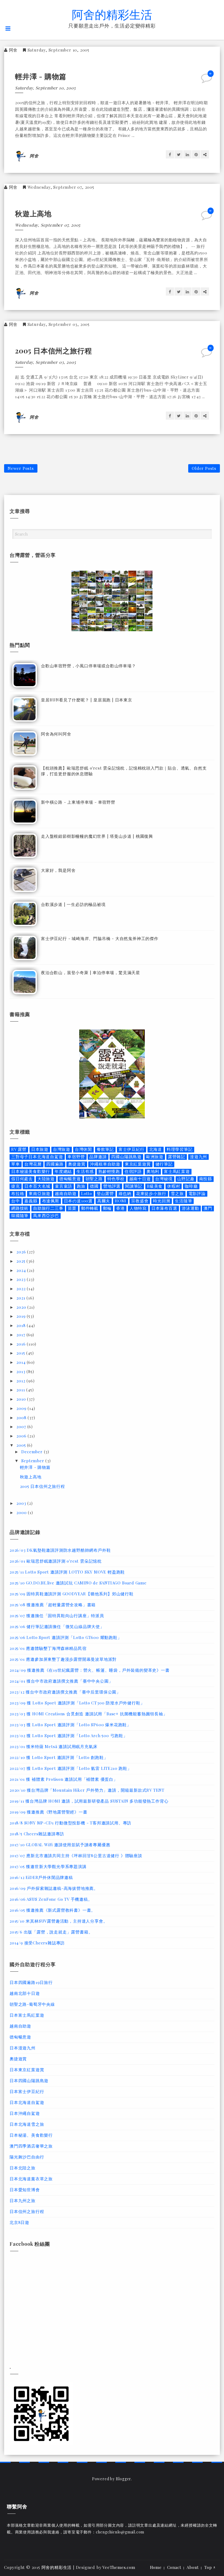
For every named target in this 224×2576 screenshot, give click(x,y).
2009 (22, 1408)
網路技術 (20, 1208)
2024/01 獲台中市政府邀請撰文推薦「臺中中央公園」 (61, 1681)
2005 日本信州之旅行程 (53, 351)
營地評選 (112, 1186)
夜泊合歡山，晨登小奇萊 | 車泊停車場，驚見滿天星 (91, 972)
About (193, 2567)
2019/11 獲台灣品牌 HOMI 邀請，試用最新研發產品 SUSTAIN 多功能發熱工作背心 (89, 1801)
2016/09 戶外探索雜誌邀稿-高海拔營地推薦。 (54, 1888)
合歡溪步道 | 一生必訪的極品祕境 (73, 904)
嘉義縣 (31, 1201)
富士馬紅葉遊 (177, 1171)
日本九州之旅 (23, 2200)
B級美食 (155, 1186)
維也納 (125, 1194)
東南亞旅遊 (39, 1194)
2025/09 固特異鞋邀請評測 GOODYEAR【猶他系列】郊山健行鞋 (72, 1594)
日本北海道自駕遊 (27, 2102)
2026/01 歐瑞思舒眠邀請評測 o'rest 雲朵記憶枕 (56, 1561)
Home (156, 2567)
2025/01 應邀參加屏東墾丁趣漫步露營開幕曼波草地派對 (63, 1659)
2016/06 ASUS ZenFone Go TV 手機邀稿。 (51, 1899)
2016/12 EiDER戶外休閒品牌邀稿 (41, 1877)
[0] (207, 80)
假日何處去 (22, 1179)
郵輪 (107, 1208)
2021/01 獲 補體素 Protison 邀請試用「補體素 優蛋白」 (64, 1779)
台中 (16, 1201)
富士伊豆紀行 (132, 1149)
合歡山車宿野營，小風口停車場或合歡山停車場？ (89, 666)
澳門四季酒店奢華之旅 (31, 2146)
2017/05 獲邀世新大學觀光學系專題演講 (48, 1866)
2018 (22, 1325)
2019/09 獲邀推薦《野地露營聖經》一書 (48, 1812)
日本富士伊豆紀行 (27, 2091)
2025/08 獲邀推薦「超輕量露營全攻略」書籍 (53, 1605)
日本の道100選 (78, 1201)
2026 (22, 1252)
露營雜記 (177, 1157)
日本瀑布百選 (164, 1208)
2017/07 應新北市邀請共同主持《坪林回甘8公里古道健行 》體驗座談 (76, 1856)
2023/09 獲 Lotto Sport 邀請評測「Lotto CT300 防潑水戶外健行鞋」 (77, 1703)
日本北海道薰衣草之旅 (31, 2179)
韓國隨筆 (20, 1216)
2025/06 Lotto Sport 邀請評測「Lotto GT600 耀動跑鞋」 (66, 1637)
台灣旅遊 (62, 1149)
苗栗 (72, 1208)
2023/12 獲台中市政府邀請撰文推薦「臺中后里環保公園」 (65, 1692)
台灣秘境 (164, 1179)
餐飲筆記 (105, 1149)
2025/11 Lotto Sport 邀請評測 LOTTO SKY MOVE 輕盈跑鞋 (67, 1572)
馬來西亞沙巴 (46, 1216)
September (33, 1461)
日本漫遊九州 (23, 2048)
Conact (174, 2567)
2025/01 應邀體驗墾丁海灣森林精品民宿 (48, 1648)
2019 (22, 1316)
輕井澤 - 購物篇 (41, 76)
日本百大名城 (37, 1186)
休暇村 (174, 1186)
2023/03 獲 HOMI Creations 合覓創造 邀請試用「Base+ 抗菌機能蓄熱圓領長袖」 (89, 1714)
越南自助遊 (66, 1194)
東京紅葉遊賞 (138, 1164)
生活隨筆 (183, 1201)
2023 (22, 1279)
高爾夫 (104, 1201)
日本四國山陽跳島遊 (29, 2080)
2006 (22, 1436)
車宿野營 (76, 1157)
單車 (16, 1164)
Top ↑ (210, 2567)
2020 (22, 1307)
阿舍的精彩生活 (112, 14)
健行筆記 (164, 1164)
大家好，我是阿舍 (58, 870)
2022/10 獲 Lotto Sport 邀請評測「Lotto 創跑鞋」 (59, 1757)
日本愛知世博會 (25, 2190)
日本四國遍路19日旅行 (31, 1982)
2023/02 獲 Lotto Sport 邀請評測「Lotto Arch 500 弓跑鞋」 (69, 1736)
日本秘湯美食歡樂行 (31, 1171)
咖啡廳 (191, 1186)
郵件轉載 (90, 1208)
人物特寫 (138, 1208)
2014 (22, 1362)
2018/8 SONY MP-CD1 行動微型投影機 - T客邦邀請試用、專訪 (70, 1823)
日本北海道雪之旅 (27, 2124)
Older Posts (204, 468)
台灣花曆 (33, 1164)
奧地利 (153, 1171)
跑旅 (81, 1186)
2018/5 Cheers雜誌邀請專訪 (37, 1834)
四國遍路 (55, 1164)
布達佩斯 (51, 1201)
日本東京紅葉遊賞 (27, 2070)
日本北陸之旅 (23, 2168)
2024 (22, 1270)
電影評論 (197, 1194)
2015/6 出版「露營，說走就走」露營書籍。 (51, 1932)
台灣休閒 (83, 1149)
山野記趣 (186, 1179)
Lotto (87, 1194)
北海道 (156, 1149)
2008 (22, 1418)
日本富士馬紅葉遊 (27, 2015)
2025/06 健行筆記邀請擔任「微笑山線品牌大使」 (57, 1626)
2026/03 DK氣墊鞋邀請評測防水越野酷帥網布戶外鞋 (60, 1550)
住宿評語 (133, 1171)
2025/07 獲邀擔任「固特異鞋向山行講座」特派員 (57, 1616)
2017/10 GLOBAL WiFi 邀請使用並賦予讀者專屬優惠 (60, 1845)
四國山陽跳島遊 (126, 1157)
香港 (120, 1208)
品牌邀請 (98, 1157)
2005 (22, 1445)
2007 (22, 1427)
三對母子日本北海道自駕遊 (37, 1157)
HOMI (121, 1201)
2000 (22, 1512)
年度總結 (63, 1171)
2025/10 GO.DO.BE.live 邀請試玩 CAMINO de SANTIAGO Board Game (78, 1583)
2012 (21, 1381)
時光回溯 (162, 1201)
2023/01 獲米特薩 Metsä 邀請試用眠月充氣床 (53, 1746)
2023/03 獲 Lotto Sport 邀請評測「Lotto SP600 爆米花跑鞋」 (70, 1725)
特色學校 (116, 1179)
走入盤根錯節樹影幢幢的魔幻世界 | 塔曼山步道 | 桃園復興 (97, 836)
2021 (21, 1298)
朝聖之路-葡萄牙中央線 (32, 2004)
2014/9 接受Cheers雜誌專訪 (37, 1943)
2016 (22, 1344)
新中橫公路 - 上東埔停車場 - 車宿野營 (78, 802)
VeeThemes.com (119, 2567)
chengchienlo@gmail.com (120, 2532)
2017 (21, 1335)
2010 (22, 1399)
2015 (21, 1353)
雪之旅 (177, 1194)
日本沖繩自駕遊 (25, 2113)
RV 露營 (19, 1149)
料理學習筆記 (180, 1149)
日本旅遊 (40, 1149)
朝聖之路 (94, 1179)
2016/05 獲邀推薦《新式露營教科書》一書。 (52, 1910)
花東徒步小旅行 (151, 1194)
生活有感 (85, 1171)
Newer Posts (21, 468)
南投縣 (206, 1179)
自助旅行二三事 (48, 1208)
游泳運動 (190, 1208)
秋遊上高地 (33, 213)
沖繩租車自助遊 (105, 1164)
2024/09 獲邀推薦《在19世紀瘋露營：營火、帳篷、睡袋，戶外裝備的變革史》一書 (90, 1670)
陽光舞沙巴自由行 (27, 2157)
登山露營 (105, 1194)
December (33, 1452)
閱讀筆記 (134, 1186)
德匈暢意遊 (70, 1179)
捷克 (16, 1186)
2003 (22, 1503)
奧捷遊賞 (77, 1164)
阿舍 (13, 50)
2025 (21, 1261)
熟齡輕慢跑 (109, 1171)
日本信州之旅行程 (27, 2211)
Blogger (123, 2479)
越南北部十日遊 (25, 1993)
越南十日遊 (140, 1179)
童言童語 (64, 1186)
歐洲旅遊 (155, 1157)
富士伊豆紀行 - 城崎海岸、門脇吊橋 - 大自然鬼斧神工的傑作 (100, 938)
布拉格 (18, 1194)
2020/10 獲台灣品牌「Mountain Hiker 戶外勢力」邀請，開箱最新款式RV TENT (87, 1790)
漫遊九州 (198, 1157)
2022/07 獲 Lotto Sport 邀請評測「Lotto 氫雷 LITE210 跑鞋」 (71, 1768)
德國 (94, 1186)
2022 (22, 1289)
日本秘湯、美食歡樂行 (31, 2135)
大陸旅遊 (46, 1179)
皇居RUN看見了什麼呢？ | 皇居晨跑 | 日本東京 (87, 700)
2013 (21, 1371)
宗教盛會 (140, 1201)
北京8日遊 (19, 2222)
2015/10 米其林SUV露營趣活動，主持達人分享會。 (58, 1921)
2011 (21, 1390)
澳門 (208, 1208)
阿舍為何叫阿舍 (56, 734)
